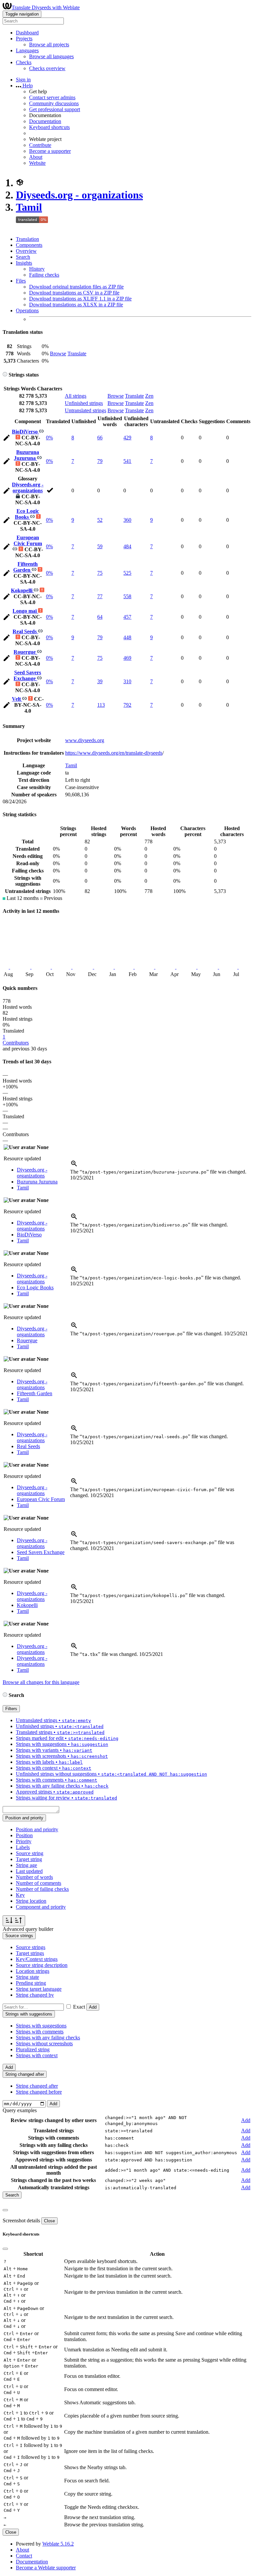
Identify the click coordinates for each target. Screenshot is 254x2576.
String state (27, 1977)
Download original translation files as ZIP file (76, 287)
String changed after (37, 2086)
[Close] (5, 2210)
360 (127, 520)
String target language (39, 1989)
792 (127, 705)
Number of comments (39, 1883)
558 (127, 596)
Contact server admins (52, 97)
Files (21, 281)
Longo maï (25, 611)
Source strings (31, 1947)
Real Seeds (25, 631)
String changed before (39, 2092)
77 (100, 596)
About (36, 157)
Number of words (34, 1877)
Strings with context (37, 2055)
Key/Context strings (37, 1959)
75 (100, 573)
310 (127, 681)
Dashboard (27, 33)
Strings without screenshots (44, 2043)
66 (100, 438)
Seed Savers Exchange (27, 675)
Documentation (45, 121)
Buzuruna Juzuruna (27, 455)
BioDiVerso (25, 432)
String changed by (35, 1995)
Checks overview (47, 68)
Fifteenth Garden (26, 567)
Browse (58, 354)
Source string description (42, 1965)
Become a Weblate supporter (46, 2568)
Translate (77, 354)
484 (127, 546)
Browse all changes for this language (41, 1682)
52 (100, 520)
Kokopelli (22, 590)
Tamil (29, 207)
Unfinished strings (84, 403)
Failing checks (44, 275)
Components (29, 245)
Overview (26, 251)
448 (127, 637)
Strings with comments (40, 2032)
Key (20, 1895)
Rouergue (25, 652)
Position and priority (37, 1829)
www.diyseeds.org (85, 740)
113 (101, 705)
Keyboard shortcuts (49, 127)
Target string (29, 1859)
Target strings (30, 1953)
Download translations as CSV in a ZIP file (74, 293)
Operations (27, 311)
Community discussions (54, 103)
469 (127, 658)
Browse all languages (51, 56)
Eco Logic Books (27, 514)
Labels (23, 1847)
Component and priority (41, 1907)
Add (93, 2007)
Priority (24, 1841)
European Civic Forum (28, 540)
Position (24, 1835)
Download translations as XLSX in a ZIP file (76, 305)
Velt (17, 699)
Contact (24, 2556)
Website (37, 163)
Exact (79, 2007)
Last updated (29, 1871)
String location (31, 1901)
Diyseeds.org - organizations (79, 195)
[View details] (74, 1166)
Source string (30, 1853)
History (37, 269)
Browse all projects (49, 44)
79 (100, 461)
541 (127, 461)
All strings (76, 396)
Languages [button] (27, 50)
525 (127, 573)
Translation (27, 239)
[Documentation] (5, 375)
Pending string (31, 1983)
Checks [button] (24, 62)
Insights (24, 263)
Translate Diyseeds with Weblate (46, 7)
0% (49, 438)
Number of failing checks (42, 1889)
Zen (149, 396)
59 (100, 546)
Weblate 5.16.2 (58, 2544)
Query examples (20, 2110)
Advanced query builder (28, 1929)
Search (23, 257)
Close (49, 2221)
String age (26, 1865)
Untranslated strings (85, 410)
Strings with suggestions (41, 2026)
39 (100, 681)
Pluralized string (33, 2049)
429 (127, 438)
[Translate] (7, 439)
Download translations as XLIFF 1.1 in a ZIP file (80, 299)
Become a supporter (50, 151)
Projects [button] (24, 39)
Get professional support (55, 109)
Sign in (23, 80)
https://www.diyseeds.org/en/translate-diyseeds (114, 753)
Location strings (33, 1971)
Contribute (40, 145)
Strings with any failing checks (48, 2038)
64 (100, 617)
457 (127, 617)
